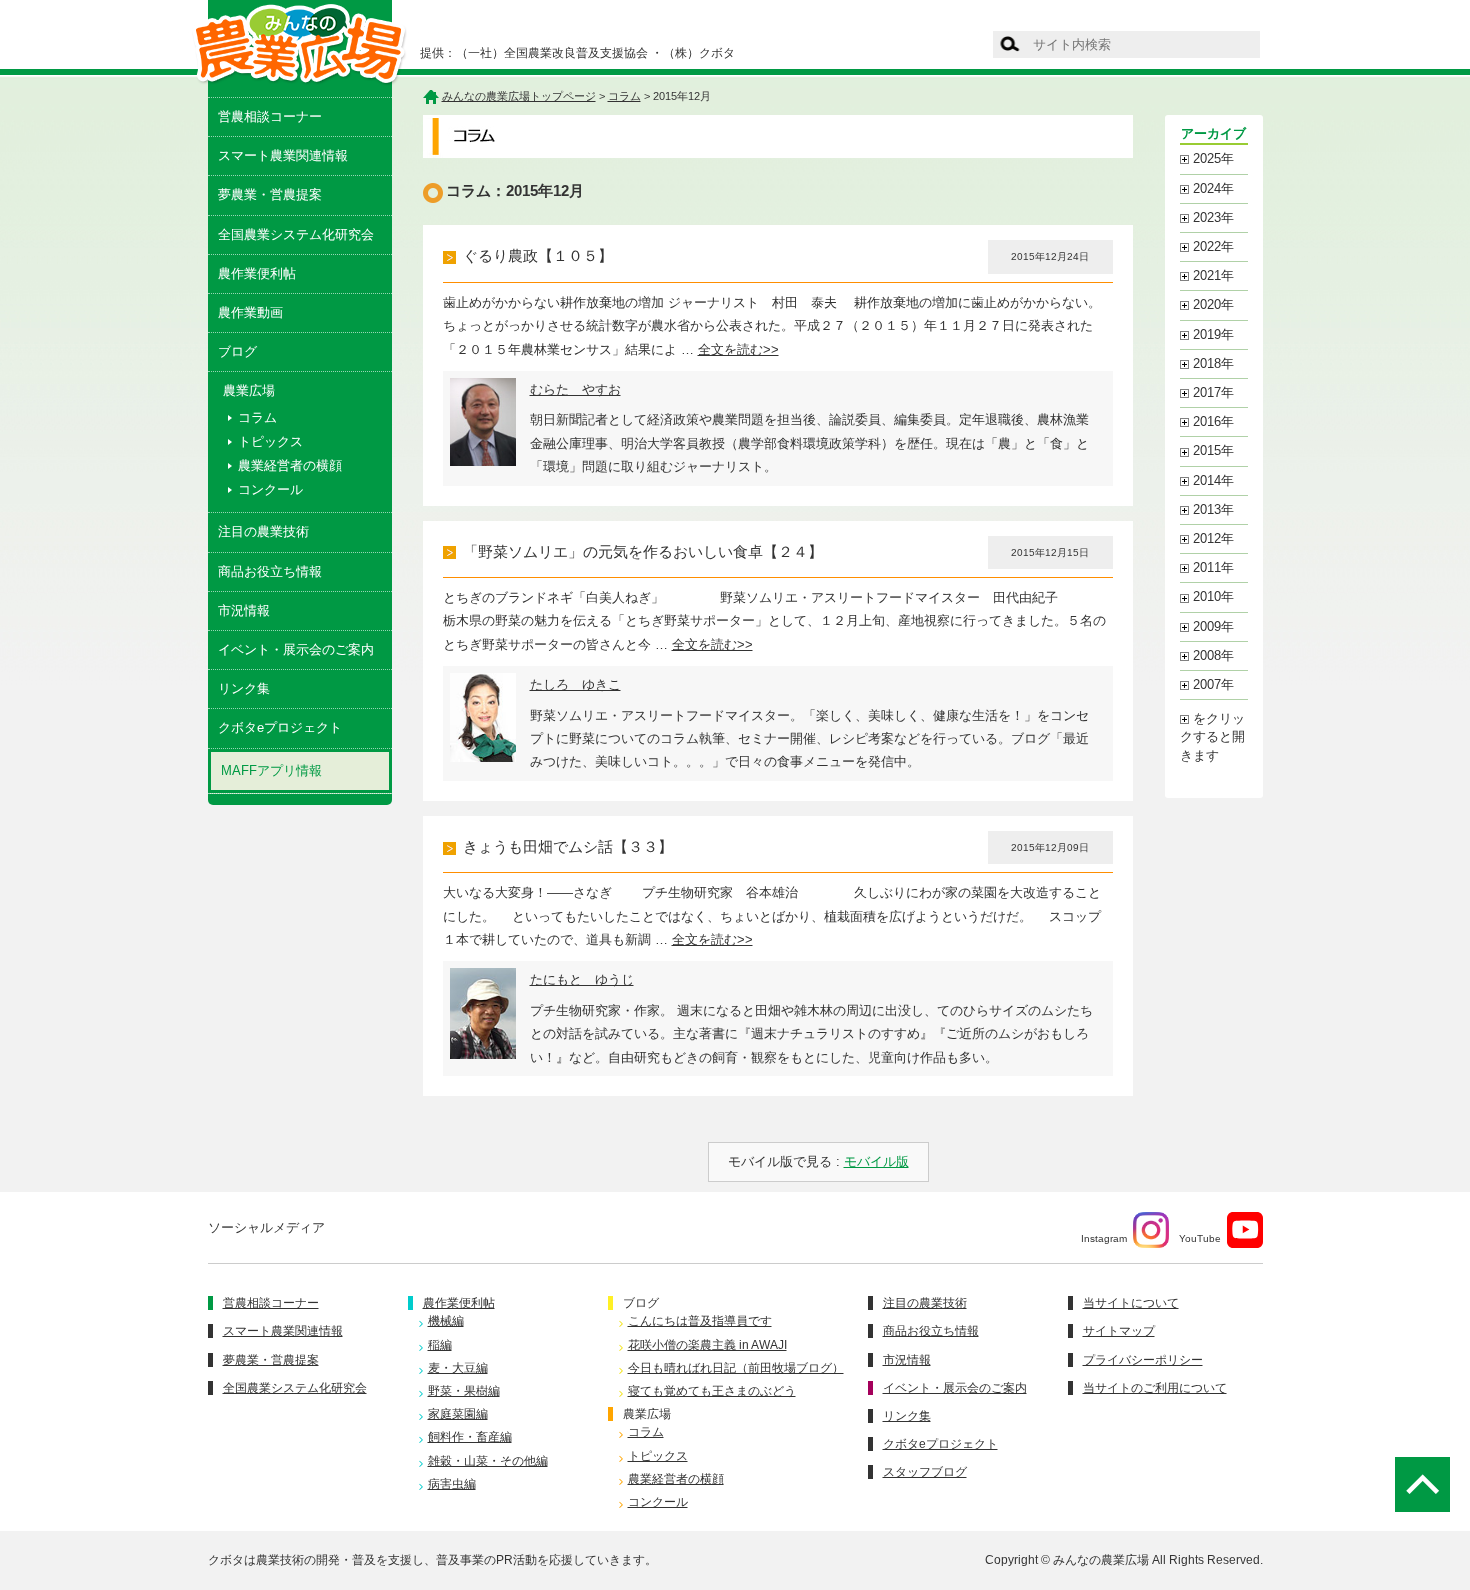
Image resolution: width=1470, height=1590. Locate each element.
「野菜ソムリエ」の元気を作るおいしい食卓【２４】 (643, 552)
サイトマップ (1119, 1331)
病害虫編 (452, 1484)
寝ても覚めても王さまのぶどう (712, 1391)
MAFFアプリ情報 (271, 770)
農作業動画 (250, 312)
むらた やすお (575, 389)
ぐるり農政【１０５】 (538, 256)
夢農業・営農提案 (270, 194)
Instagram (1104, 1238)
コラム (257, 417)
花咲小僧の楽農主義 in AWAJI (707, 1345)
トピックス (270, 441)
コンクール (270, 489)
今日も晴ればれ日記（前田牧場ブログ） (736, 1368)
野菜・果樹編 (464, 1391)
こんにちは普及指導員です (700, 1321)
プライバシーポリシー (1143, 1360)
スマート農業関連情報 (283, 155)
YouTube (1200, 1238)
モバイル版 (876, 1161)
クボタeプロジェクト (280, 727)
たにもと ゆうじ (582, 979)
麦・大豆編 (458, 1368)
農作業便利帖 (257, 273)
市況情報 (244, 610)
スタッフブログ (925, 1472)
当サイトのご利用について (1155, 1388)
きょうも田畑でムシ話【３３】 (568, 847)
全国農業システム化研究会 (296, 234)
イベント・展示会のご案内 (296, 649)
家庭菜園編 (458, 1414)
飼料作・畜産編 (470, 1437)
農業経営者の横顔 (290, 465)
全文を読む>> (738, 349)
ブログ (237, 351)
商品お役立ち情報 (270, 571)
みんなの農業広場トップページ (519, 96)
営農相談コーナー (270, 116)
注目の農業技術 (263, 531)
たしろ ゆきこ (575, 684)
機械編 (446, 1321)
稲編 (440, 1345)
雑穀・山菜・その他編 (488, 1461)
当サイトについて (1131, 1303)
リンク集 (244, 688)
